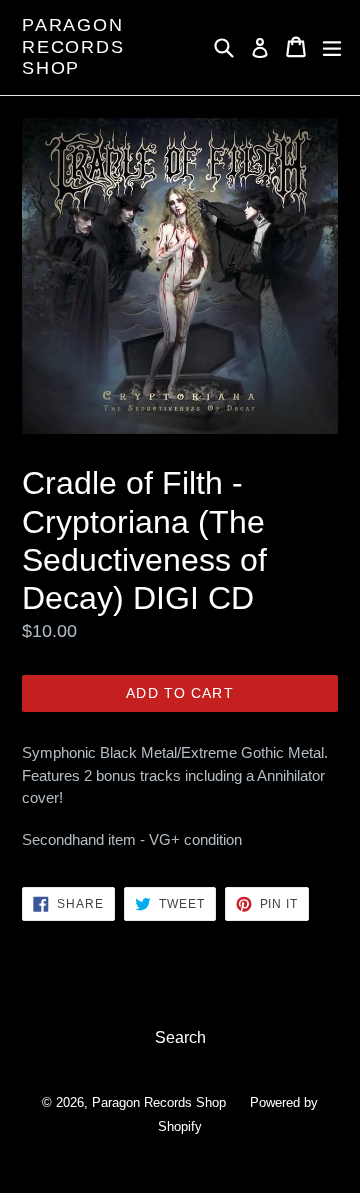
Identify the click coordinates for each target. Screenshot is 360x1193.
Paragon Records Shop (73, 46)
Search (180, 1037)
